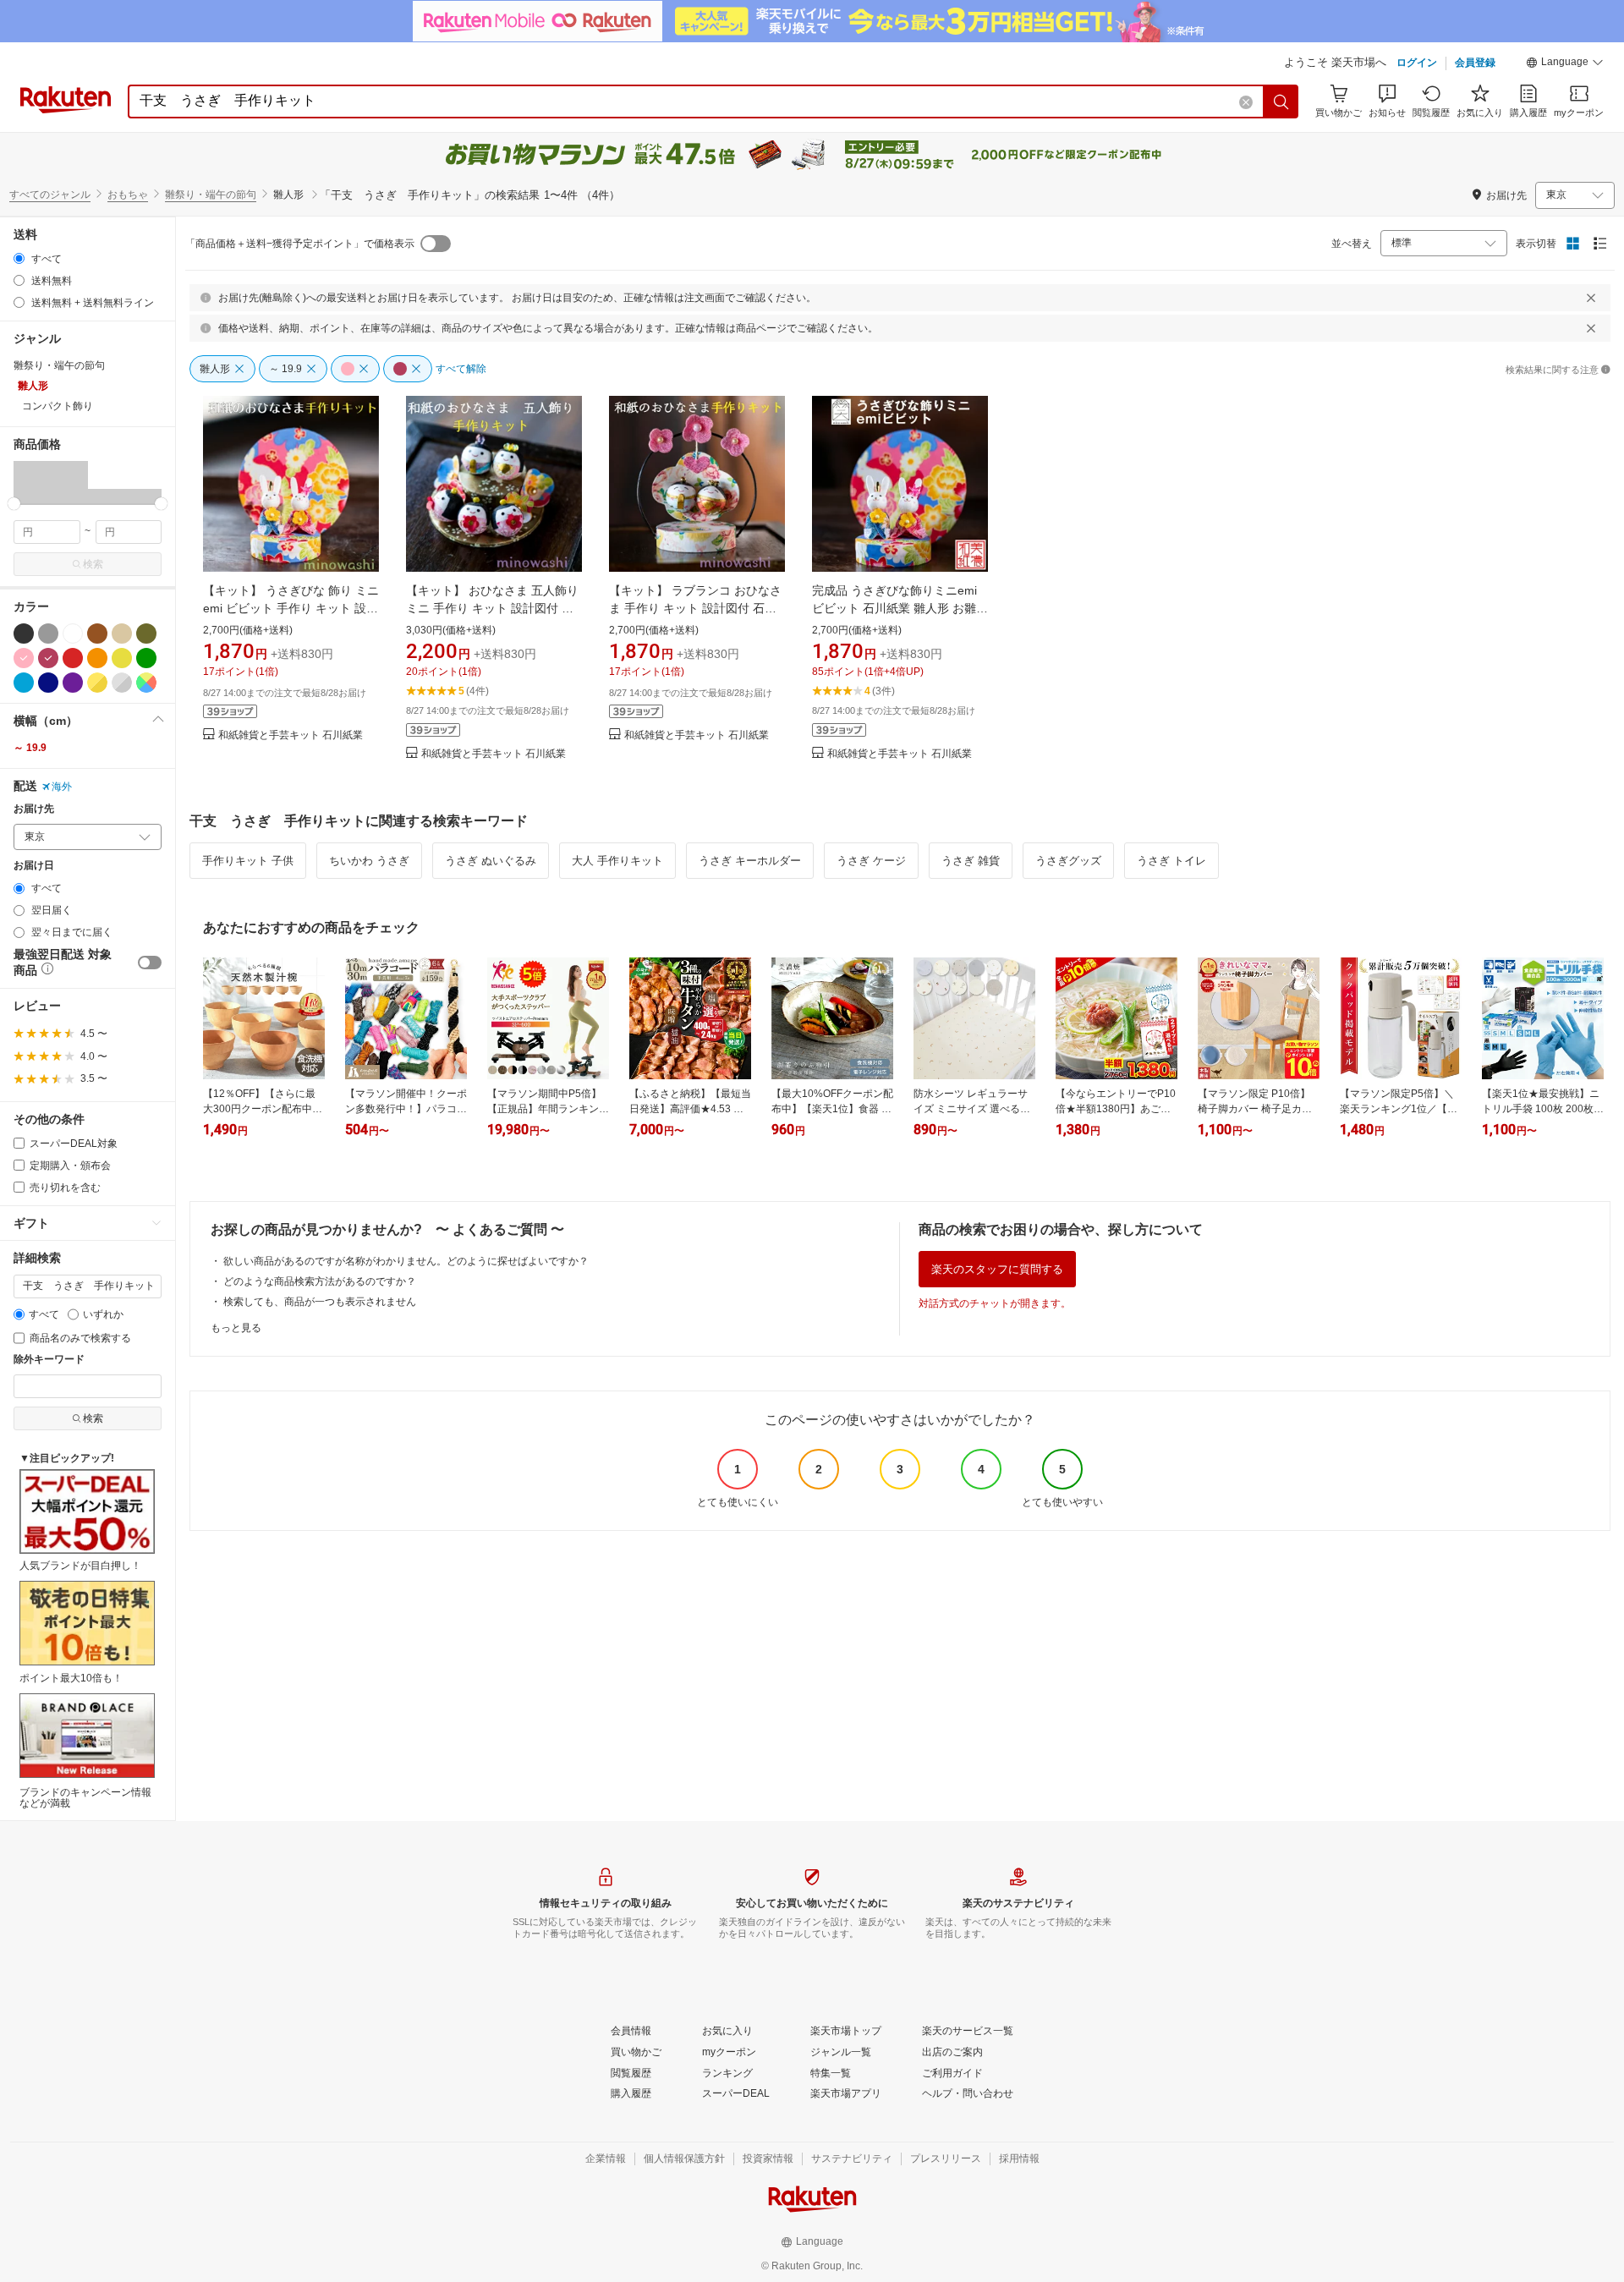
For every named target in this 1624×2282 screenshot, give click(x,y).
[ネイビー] (48, 683)
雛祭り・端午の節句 (211, 195)
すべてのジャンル (50, 195)
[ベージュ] (122, 634)
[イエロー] (122, 658)
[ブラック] (24, 634)
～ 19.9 (30, 748)
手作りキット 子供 (248, 861)
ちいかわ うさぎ (369, 861)
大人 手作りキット (617, 861)
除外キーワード (49, 1360)
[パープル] (73, 683)
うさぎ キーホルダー (750, 861)
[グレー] (48, 634)
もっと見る (236, 1328)
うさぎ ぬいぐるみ (491, 861)
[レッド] (73, 658)
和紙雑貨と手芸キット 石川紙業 (291, 735)
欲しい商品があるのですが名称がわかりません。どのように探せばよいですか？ (406, 1261)
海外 (62, 787)
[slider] (14, 504)
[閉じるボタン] (1591, 298)
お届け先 (34, 809)
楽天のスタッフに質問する (997, 1269)
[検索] (1281, 101)
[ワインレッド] (48, 658)
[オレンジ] (97, 658)
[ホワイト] (73, 634)
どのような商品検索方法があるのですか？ (320, 1281)
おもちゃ (128, 195)
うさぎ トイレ (1171, 861)
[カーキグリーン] (146, 634)
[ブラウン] (97, 634)
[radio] (19, 258)
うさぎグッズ (1068, 861)
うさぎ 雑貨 (971, 861)
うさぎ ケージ (871, 861)
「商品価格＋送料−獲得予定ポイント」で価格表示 (300, 244)
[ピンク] (24, 658)
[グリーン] (146, 658)
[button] (1565, 64)
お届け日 (34, 866)
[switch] (150, 963)
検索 (93, 564)
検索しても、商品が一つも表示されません (320, 1302)
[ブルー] (24, 683)
